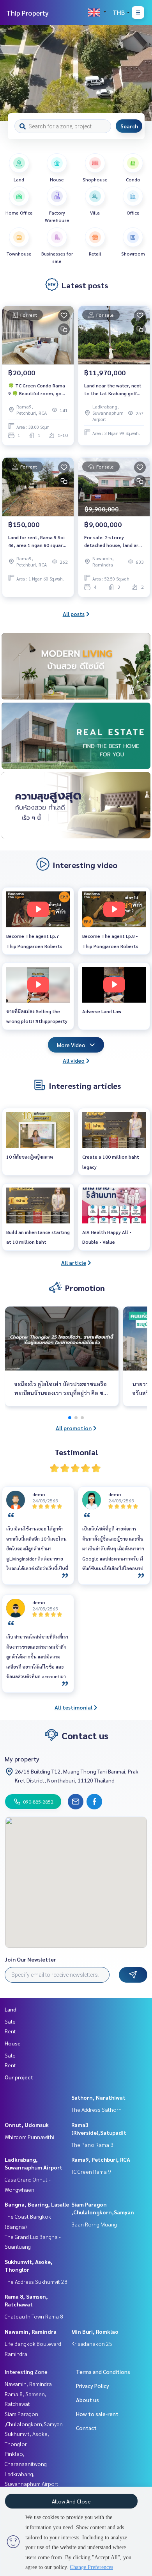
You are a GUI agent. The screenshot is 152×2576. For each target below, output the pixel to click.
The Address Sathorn (96, 2109)
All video (74, 1060)
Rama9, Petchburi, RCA (101, 2159)
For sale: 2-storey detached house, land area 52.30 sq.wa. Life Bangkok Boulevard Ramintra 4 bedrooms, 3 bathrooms (114, 541)
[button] (140, 73)
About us (87, 2400)
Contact (86, 2428)
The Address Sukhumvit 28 (36, 2281)
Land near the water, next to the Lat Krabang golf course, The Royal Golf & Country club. (113, 390)
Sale (10, 2021)
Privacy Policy (93, 2386)
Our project (19, 2077)
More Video (71, 1045)
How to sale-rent (97, 2414)
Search (129, 126)
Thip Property (27, 13)
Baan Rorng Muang (94, 2224)
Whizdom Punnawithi (29, 2137)
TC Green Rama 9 (91, 2171)
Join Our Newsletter (30, 1959)
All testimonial (73, 1707)
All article (74, 1262)
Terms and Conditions (103, 2372)
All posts (74, 614)
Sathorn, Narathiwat (98, 2097)
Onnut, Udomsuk (27, 2125)
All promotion (74, 1428)
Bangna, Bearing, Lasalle (37, 2204)
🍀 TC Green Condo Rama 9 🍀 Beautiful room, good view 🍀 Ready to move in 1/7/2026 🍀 (38, 390)
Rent (10, 2031)
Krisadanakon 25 (92, 2343)
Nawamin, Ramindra (31, 2331)
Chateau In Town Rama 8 (34, 2316)
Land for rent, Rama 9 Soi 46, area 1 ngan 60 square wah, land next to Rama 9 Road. (37, 541)
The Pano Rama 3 (92, 2145)
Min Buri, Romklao (95, 2331)
